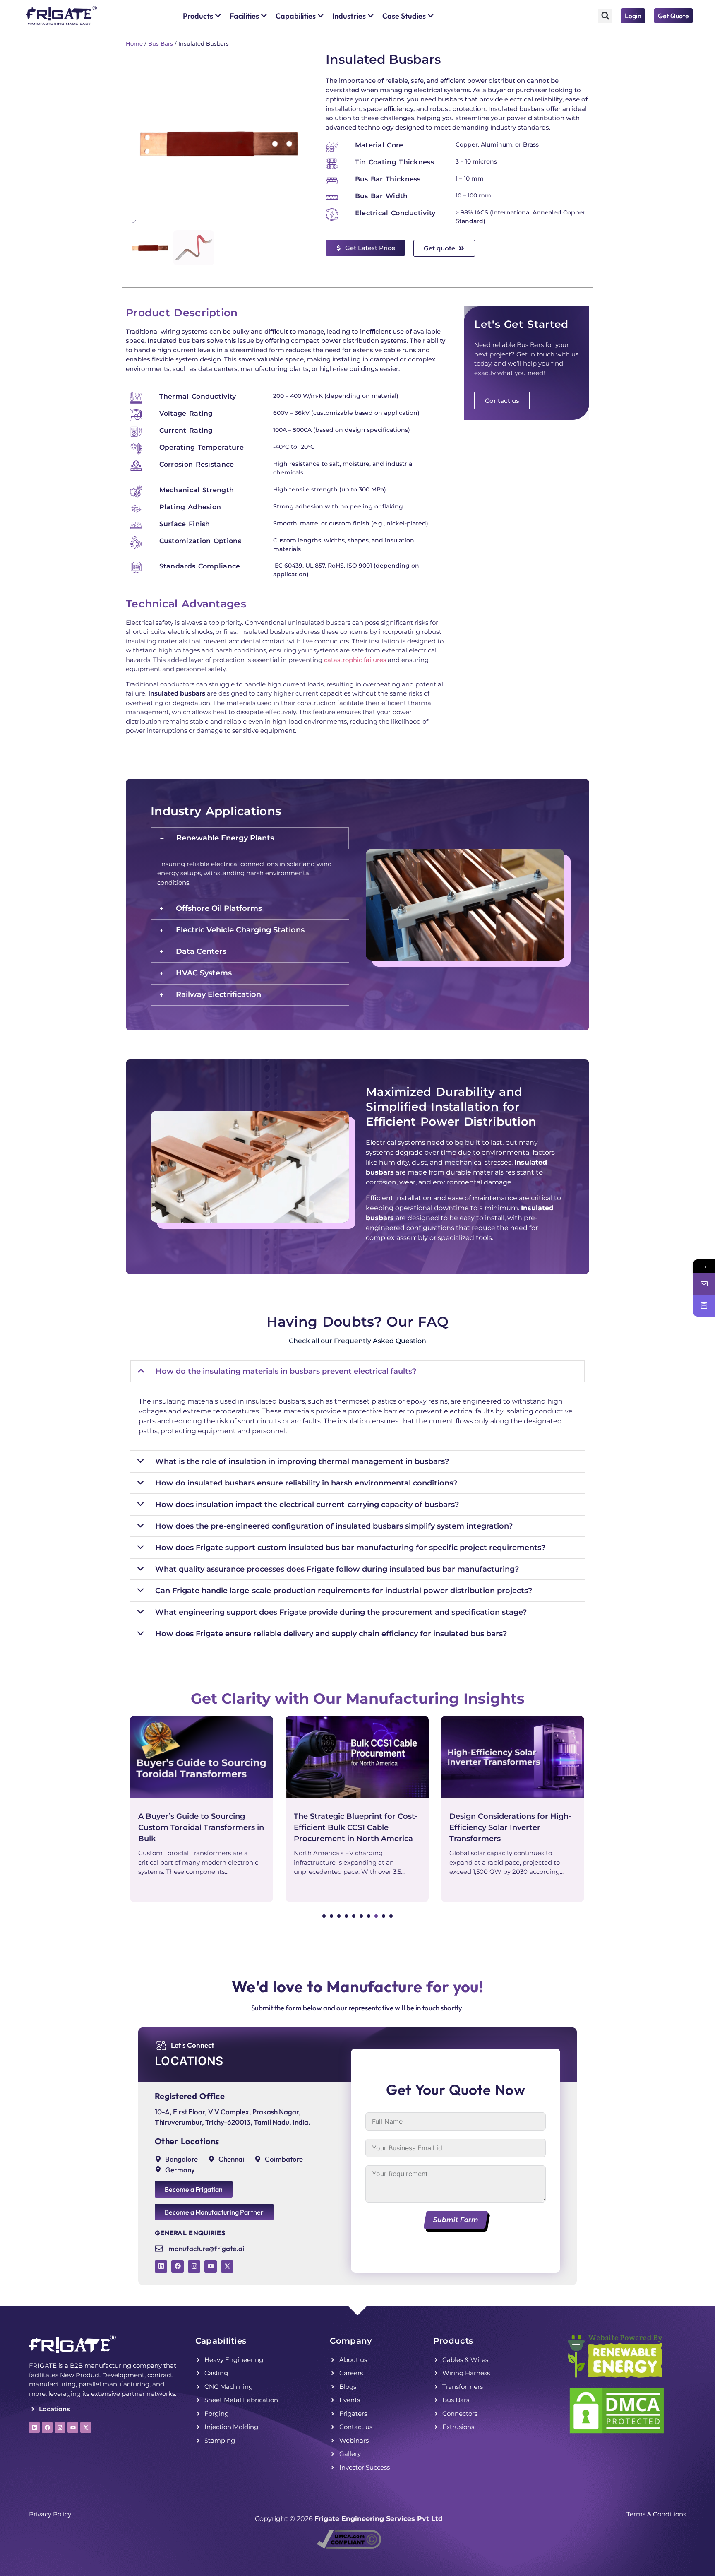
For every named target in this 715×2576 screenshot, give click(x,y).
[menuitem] (202, 16)
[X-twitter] (227, 2266)
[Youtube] (211, 2266)
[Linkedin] (161, 2266)
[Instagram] (194, 2266)
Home (134, 43)
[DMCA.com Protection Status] (617, 2433)
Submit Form (456, 2220)
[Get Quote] (704, 1306)
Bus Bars (161, 43)
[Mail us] (704, 1284)
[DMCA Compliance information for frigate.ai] (349, 2546)
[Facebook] (178, 2266)
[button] (605, 16)
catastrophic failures (355, 660)
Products (453, 2341)
